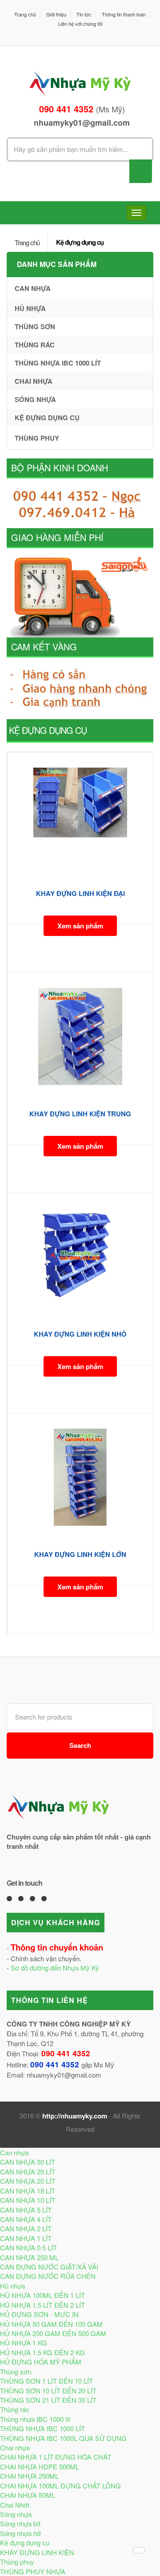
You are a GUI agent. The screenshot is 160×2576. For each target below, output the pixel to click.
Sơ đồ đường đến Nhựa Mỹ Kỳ (55, 1968)
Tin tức (84, 14)
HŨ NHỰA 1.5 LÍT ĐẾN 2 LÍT (42, 2305)
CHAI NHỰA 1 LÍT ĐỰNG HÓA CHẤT (56, 2457)
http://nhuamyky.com (75, 2116)
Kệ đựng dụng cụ (80, 242)
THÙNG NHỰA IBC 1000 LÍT (42, 2428)
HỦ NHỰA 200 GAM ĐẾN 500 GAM (53, 2333)
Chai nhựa (34, 381)
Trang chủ (25, 14)
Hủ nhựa (30, 308)
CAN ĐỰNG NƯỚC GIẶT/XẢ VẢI (49, 2267)
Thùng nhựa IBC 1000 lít (58, 363)
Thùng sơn (35, 326)
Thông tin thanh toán (124, 14)
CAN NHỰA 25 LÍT (28, 2172)
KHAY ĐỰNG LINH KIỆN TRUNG (80, 1114)
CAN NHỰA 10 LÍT (28, 2200)
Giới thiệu (56, 14)
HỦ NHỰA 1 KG (24, 2343)
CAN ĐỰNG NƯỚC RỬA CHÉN (48, 2276)
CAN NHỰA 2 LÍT (26, 2228)
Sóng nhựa (35, 399)
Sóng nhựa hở (20, 2533)
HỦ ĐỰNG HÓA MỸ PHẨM (41, 2362)
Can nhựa (33, 288)
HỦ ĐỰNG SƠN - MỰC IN (39, 2314)
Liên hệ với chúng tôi (80, 24)
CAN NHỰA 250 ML (29, 2257)
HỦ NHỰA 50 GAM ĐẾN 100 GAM (51, 2324)
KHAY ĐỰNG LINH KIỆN (37, 2552)
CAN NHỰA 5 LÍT (26, 2210)
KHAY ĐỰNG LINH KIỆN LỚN (80, 1554)
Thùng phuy (37, 438)
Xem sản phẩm (80, 926)
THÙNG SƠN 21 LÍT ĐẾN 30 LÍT (48, 2400)
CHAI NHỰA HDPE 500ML (40, 2467)
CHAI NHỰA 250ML (29, 2476)
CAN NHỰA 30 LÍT (28, 2162)
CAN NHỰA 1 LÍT (26, 2238)
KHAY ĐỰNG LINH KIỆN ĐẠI (80, 893)
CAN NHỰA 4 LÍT (26, 2219)
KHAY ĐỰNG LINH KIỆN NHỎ (80, 1334)
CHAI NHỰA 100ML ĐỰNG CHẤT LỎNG (60, 2486)
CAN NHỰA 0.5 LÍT (28, 2248)
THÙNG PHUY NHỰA (33, 2571)
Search (80, 1745)
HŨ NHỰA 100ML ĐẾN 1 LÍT (42, 2295)
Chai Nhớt (15, 2505)
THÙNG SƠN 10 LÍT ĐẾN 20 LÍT (48, 2391)
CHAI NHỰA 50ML (28, 2495)
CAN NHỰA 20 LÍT (28, 2181)
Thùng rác (35, 345)
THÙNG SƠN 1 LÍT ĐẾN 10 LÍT (46, 2381)
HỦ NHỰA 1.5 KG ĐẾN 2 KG (42, 2352)
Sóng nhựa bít (20, 2523)
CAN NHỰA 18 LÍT (28, 2191)
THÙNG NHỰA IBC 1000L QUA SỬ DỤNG (63, 2438)
